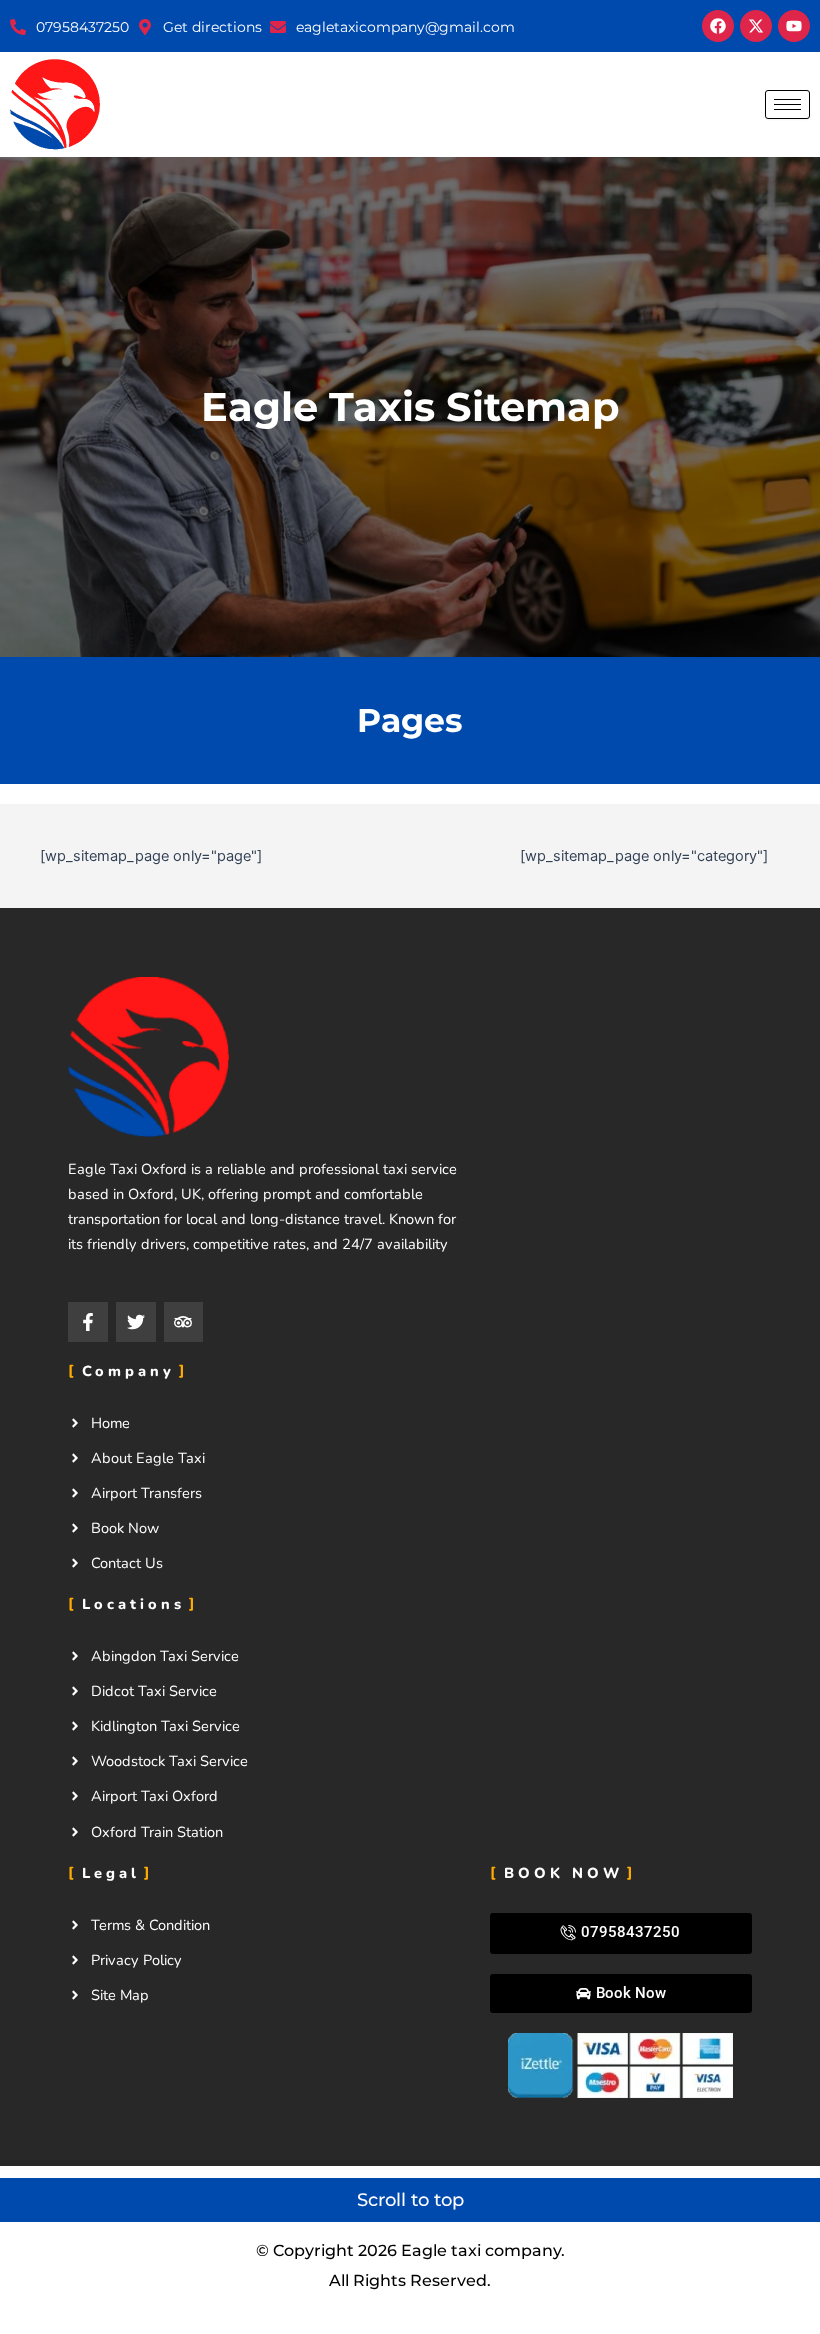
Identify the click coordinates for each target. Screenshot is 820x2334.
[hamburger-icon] (787, 104)
